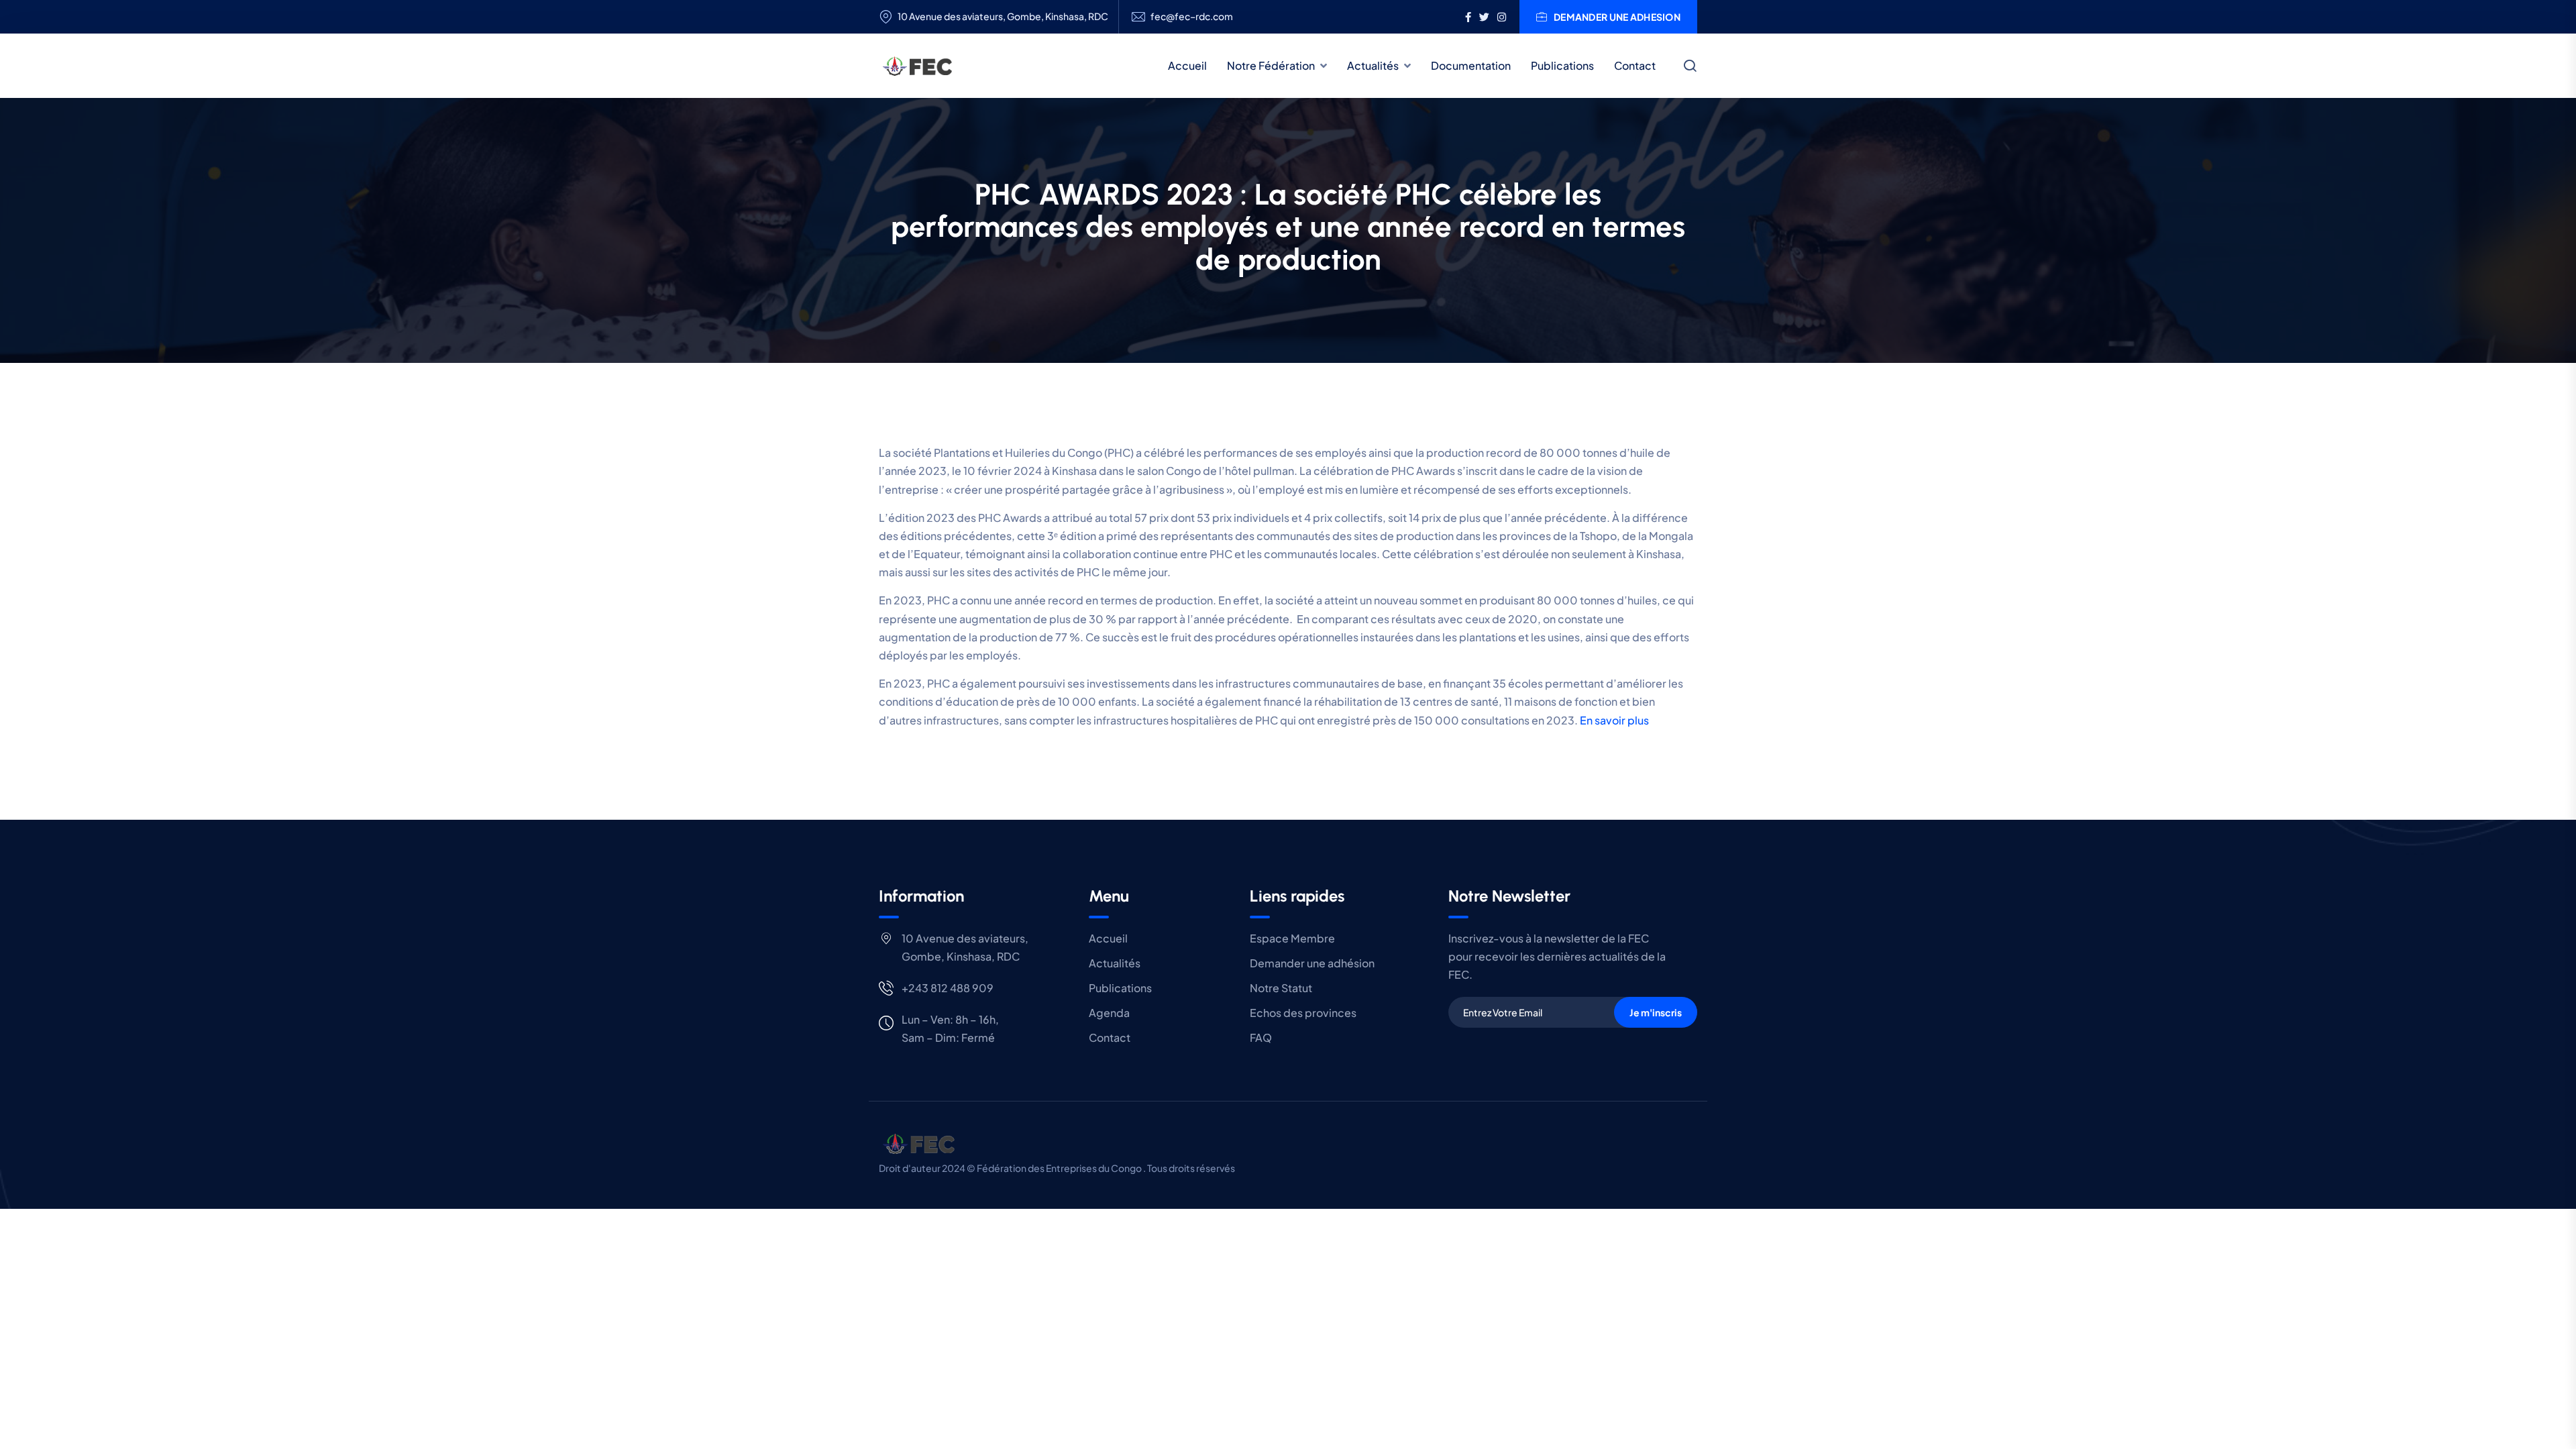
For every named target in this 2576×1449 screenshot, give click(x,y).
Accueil (1187, 65)
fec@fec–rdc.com (1192, 16)
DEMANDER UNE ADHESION (1617, 17)
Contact (1635, 65)
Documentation (1471, 65)
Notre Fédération (1271, 65)
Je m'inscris (1656, 1012)
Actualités (1373, 65)
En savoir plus (1614, 720)
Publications (1562, 65)
